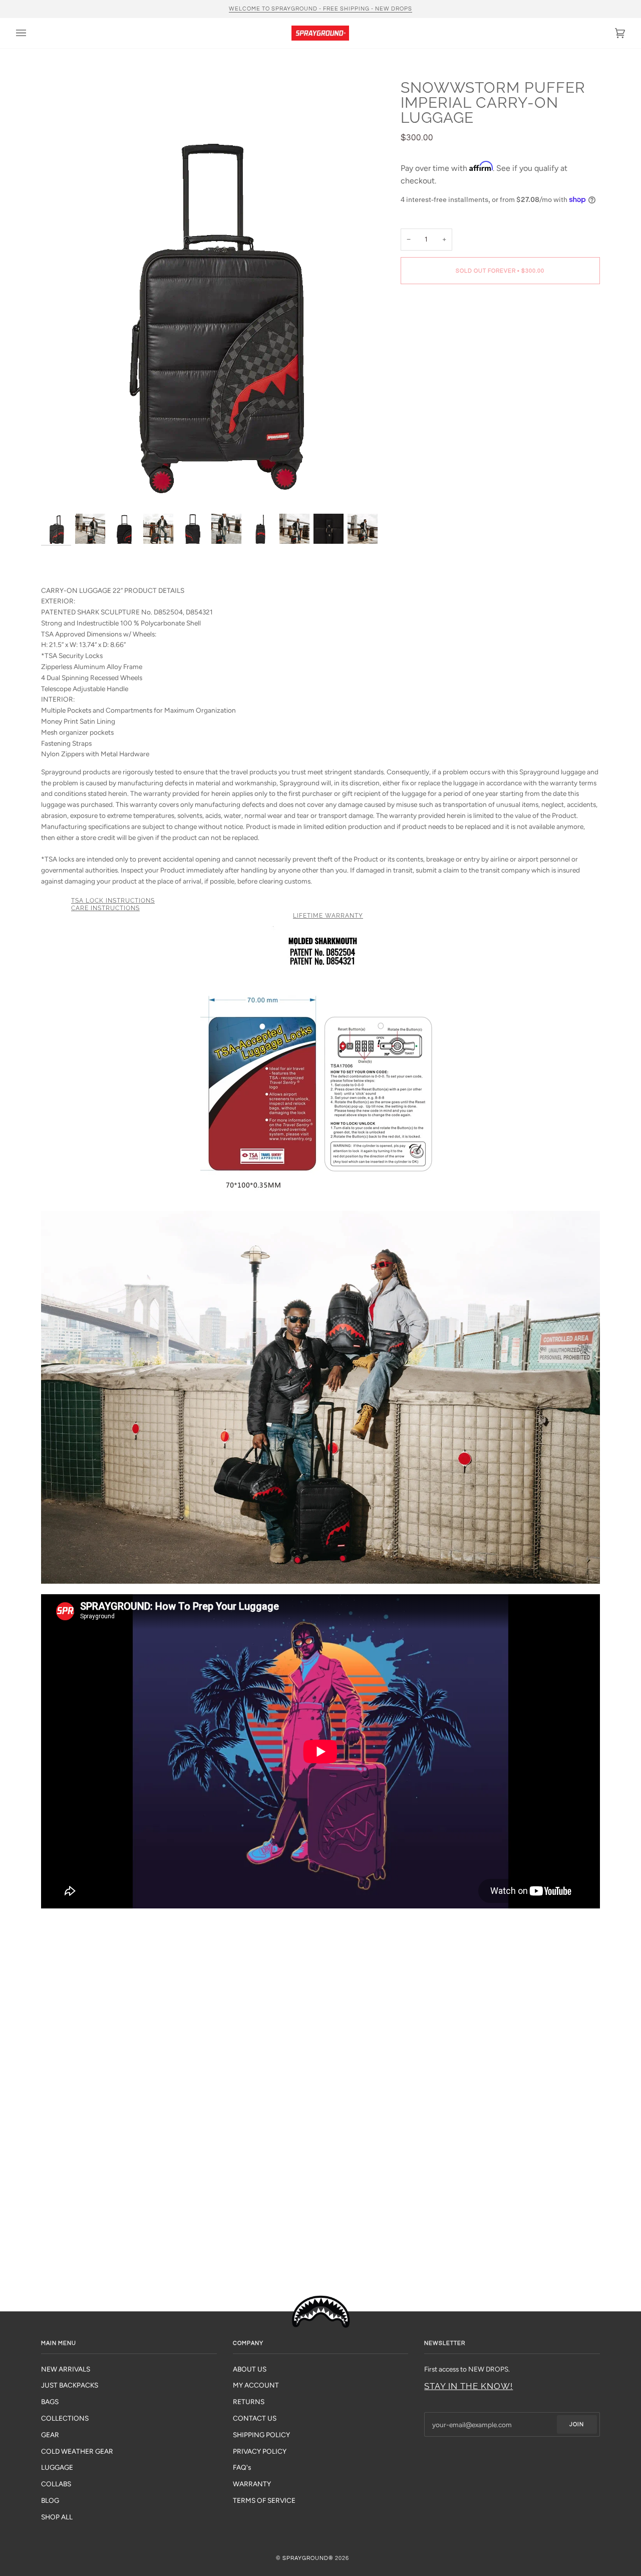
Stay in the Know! (468, 2386)
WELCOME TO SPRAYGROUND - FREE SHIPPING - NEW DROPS (320, 9)
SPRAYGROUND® (308, 2558)
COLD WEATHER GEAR (77, 2451)
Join (577, 2424)
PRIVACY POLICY (260, 2451)
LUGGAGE (57, 2467)
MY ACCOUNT (256, 2385)
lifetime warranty (328, 916)
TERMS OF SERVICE (264, 2500)
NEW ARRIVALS (66, 2369)
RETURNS (249, 2402)
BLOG (50, 2500)
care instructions (105, 908)
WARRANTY (252, 2484)
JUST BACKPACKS (70, 2385)
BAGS (50, 2402)
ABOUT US (250, 2369)
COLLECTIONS (65, 2418)
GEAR (50, 2435)
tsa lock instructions (113, 901)
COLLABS (56, 2484)
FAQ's (242, 2467)
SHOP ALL (57, 2517)
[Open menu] (31, 33)
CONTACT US (255, 2418)
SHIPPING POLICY (261, 2435)
